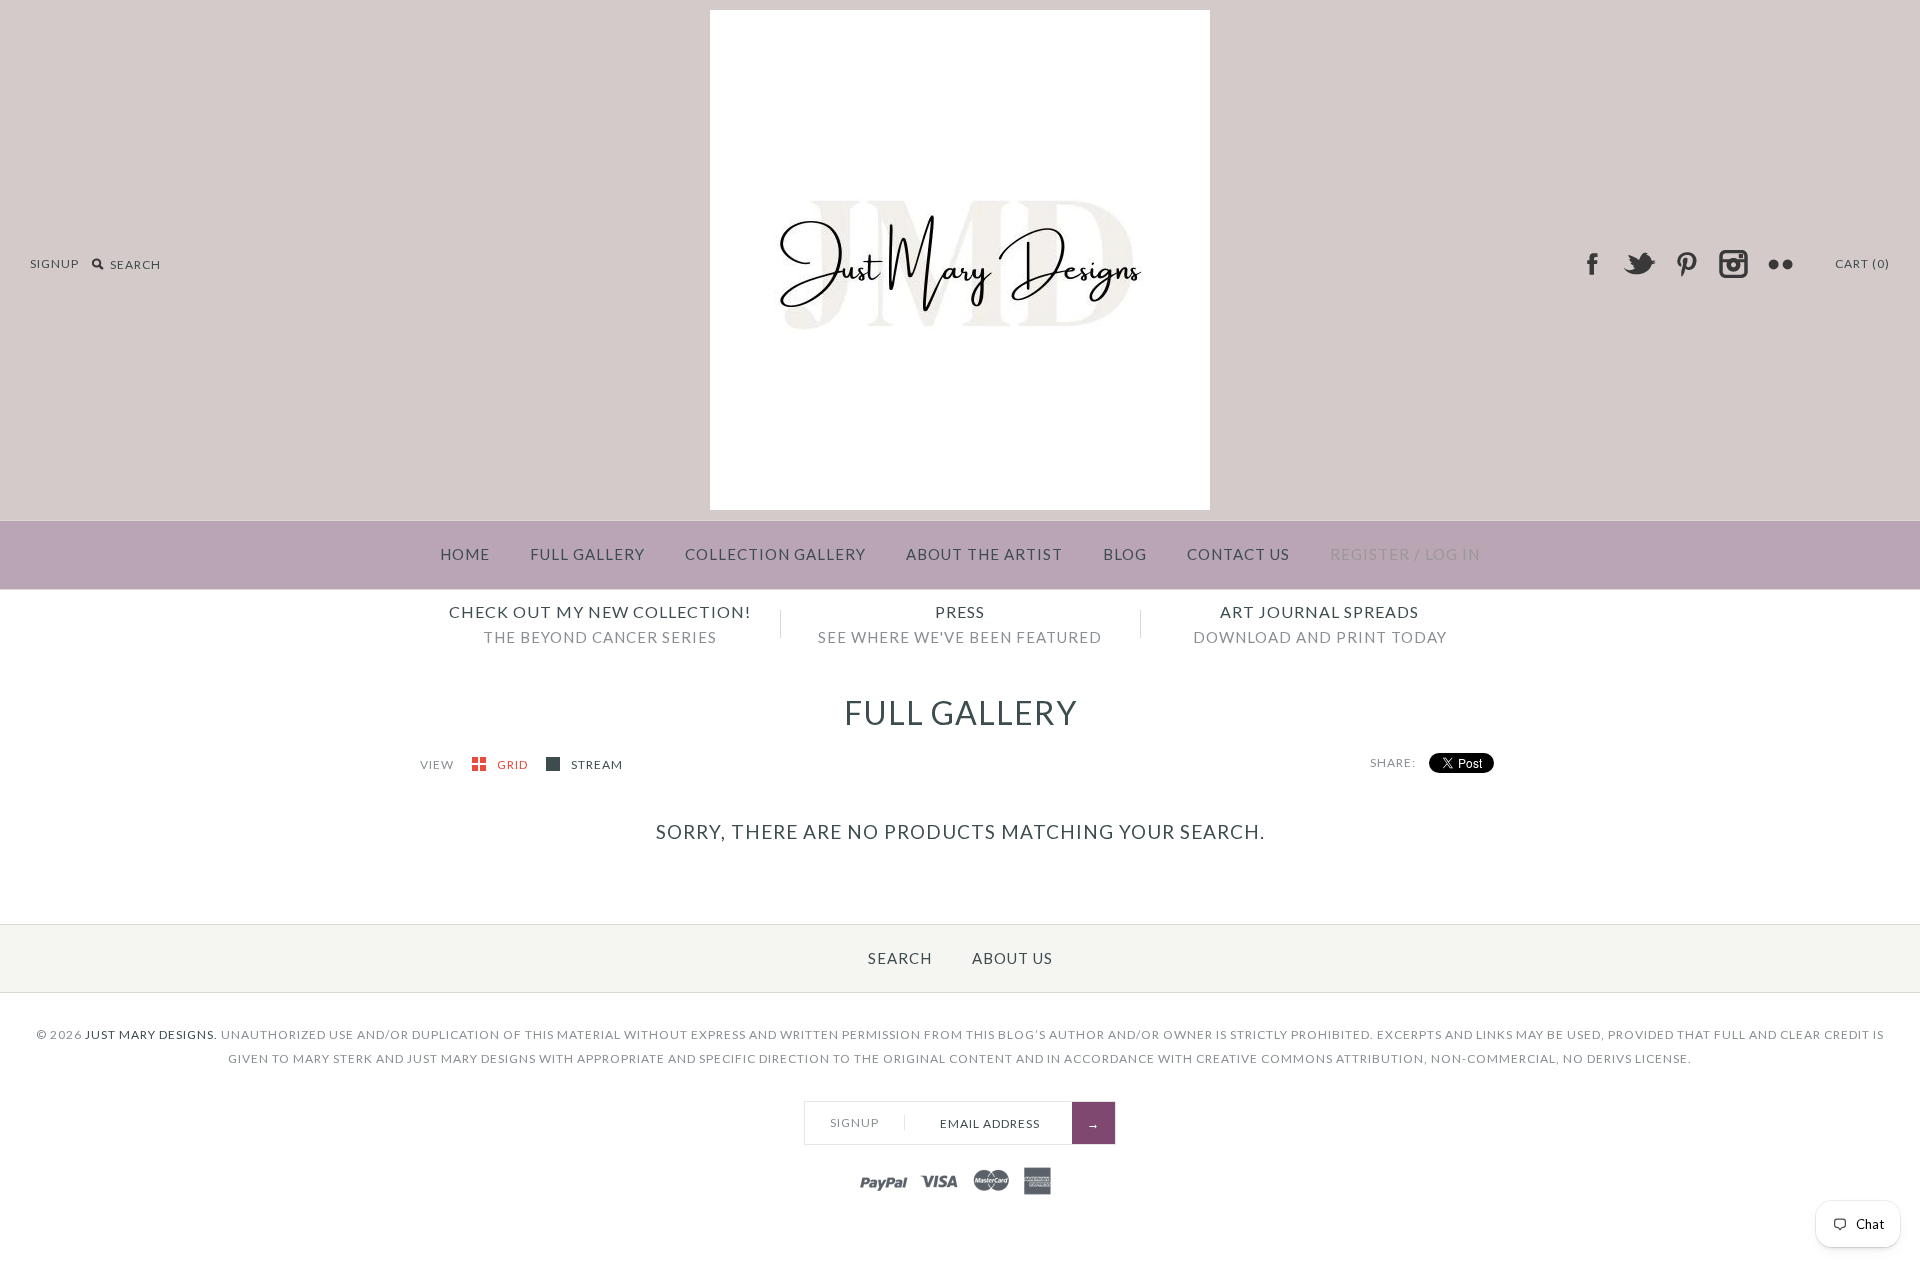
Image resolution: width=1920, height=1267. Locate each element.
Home (465, 554)
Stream (597, 764)
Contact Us (1238, 554)
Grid (514, 764)
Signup (54, 263)
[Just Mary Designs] (960, 22)
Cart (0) (1862, 263)
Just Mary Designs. (151, 1034)
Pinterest (1686, 264)
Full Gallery (587, 554)
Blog (1125, 554)
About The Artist (984, 554)
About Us (1012, 958)
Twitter (1639, 264)
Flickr (1780, 264)
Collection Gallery (775, 554)
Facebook (1592, 264)
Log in (1452, 554)
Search (900, 958)
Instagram (1733, 264)
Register (1370, 554)
